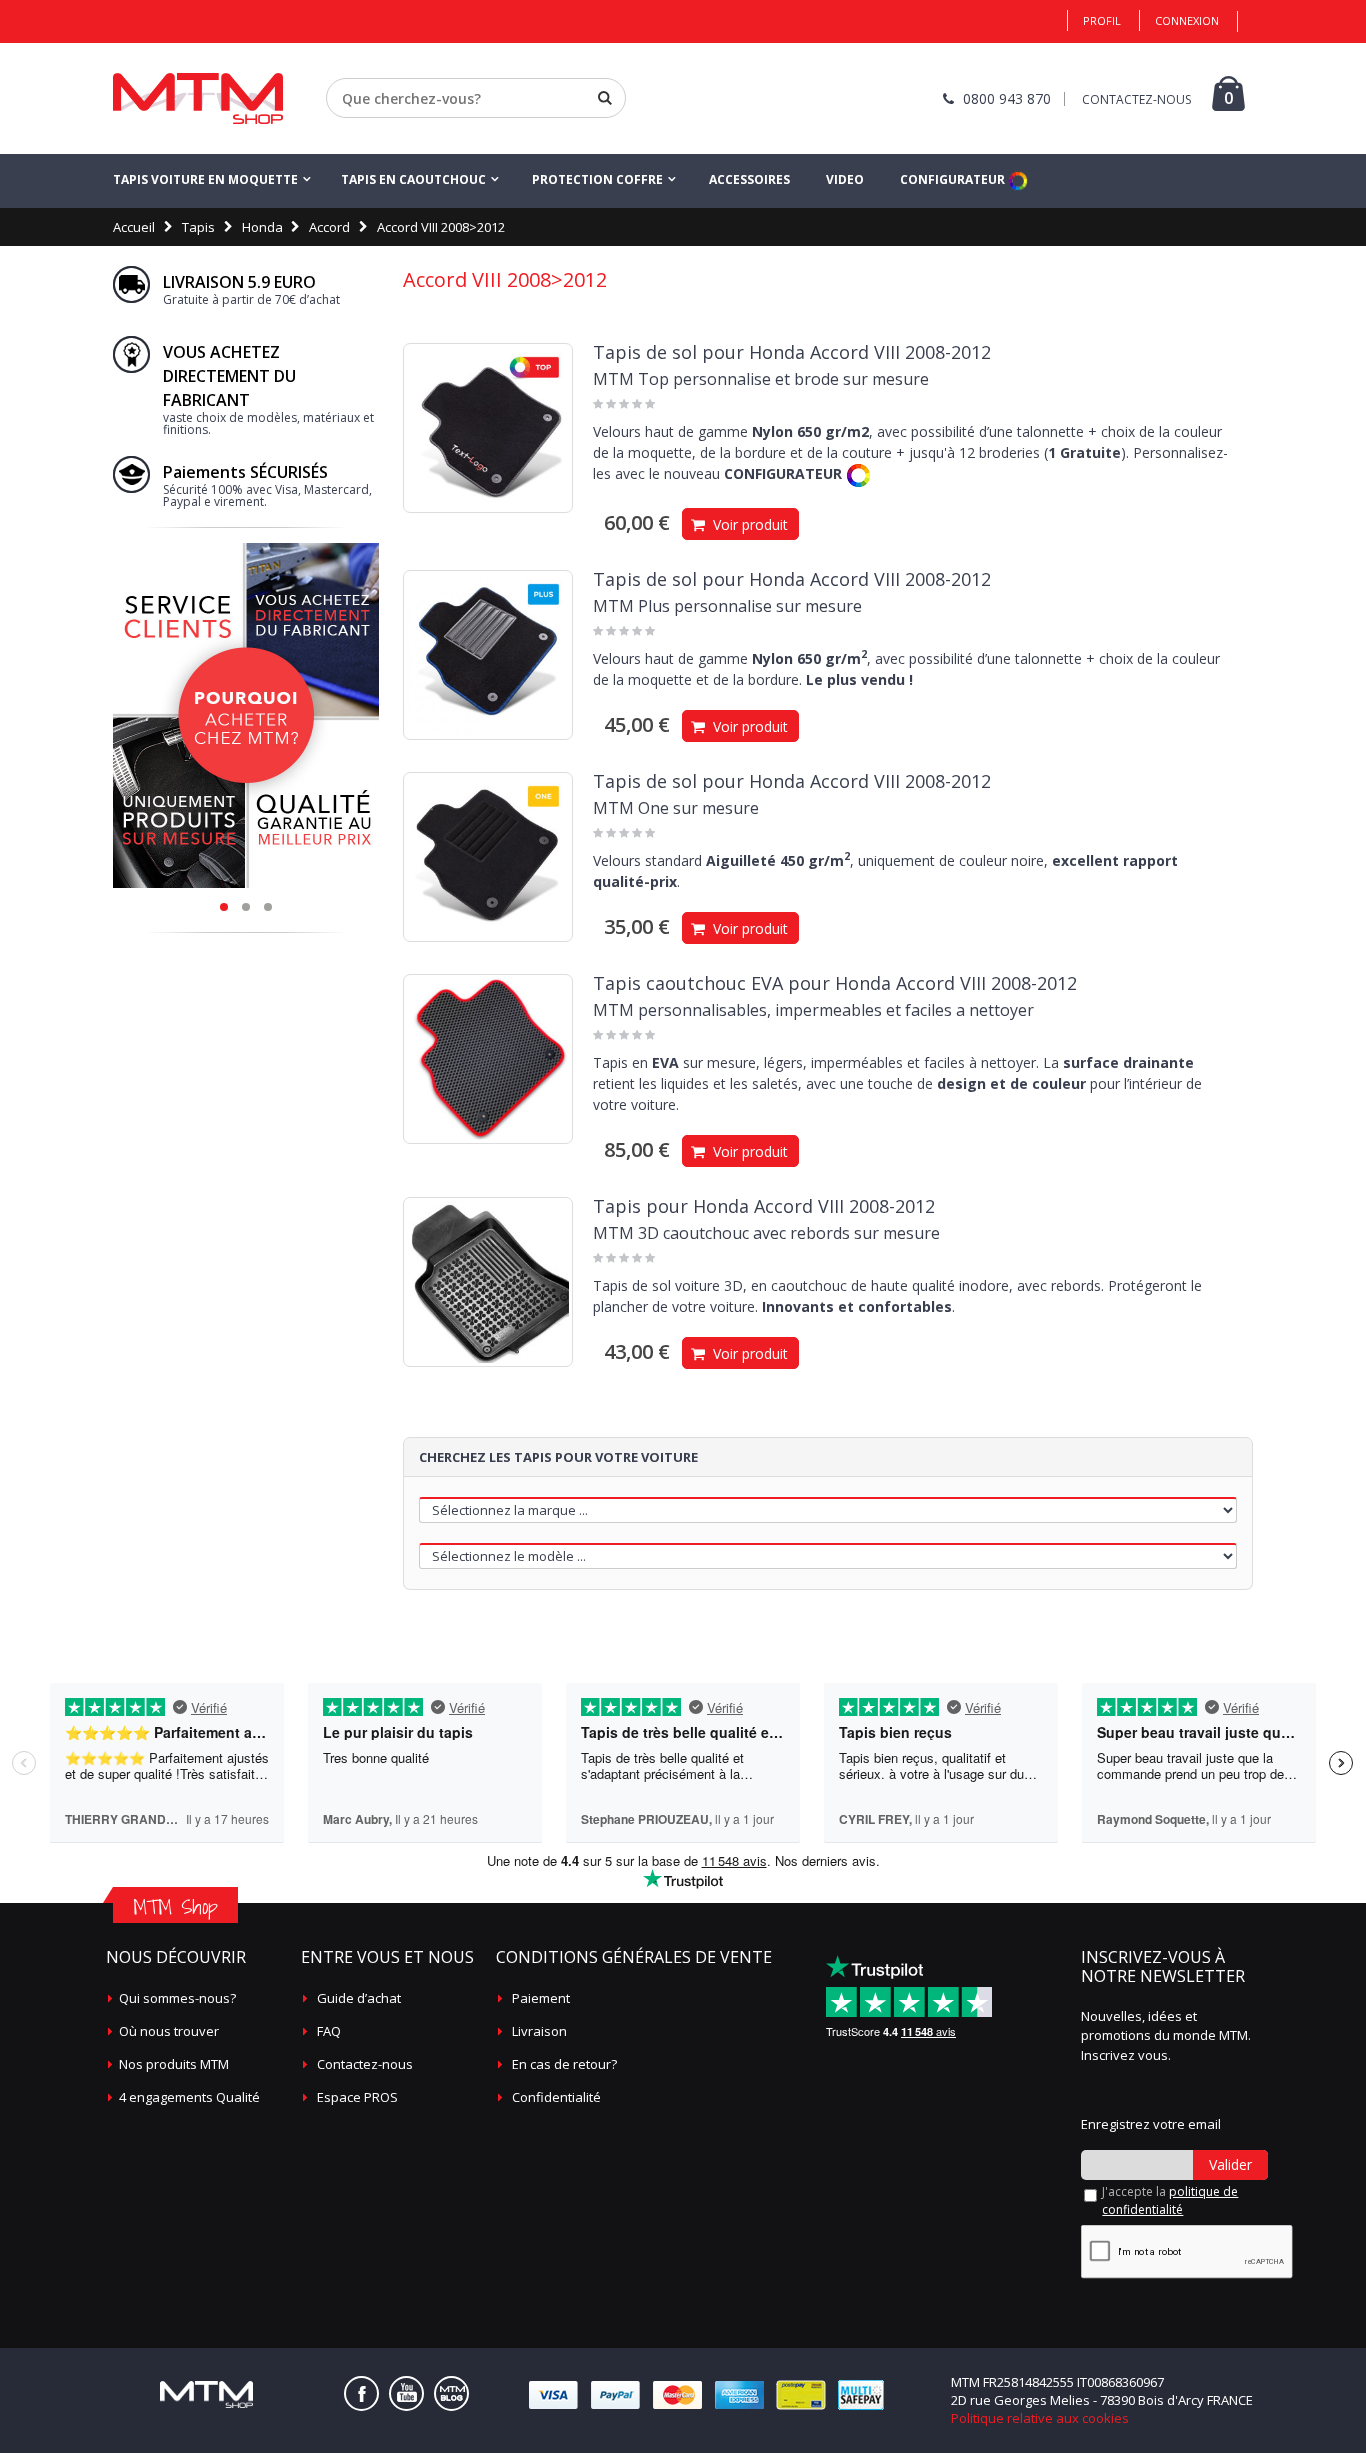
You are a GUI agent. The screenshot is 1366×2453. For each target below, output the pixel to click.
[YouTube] (406, 2393)
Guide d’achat (359, 1998)
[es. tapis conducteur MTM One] (488, 857)
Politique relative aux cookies (1040, 2418)
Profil (1102, 20)
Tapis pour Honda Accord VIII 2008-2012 (764, 1206)
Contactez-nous (365, 2064)
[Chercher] (605, 98)
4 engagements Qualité (189, 2097)
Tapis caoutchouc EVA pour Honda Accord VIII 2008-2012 (835, 983)
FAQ (329, 2031)
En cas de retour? (564, 2064)
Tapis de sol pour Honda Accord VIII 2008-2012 (792, 352)
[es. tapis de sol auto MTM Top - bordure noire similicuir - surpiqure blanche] (488, 428)
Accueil (134, 227)
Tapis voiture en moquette (205, 179)
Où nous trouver (169, 2031)
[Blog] (451, 2393)
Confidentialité (556, 2097)
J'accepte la (1170, 2200)
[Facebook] (361, 2393)
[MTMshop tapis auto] (198, 98)
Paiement (541, 1998)
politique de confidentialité (1170, 2200)
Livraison (539, 2031)
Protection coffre (597, 179)
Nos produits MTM (174, 2064)
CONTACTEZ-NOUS (1136, 99)
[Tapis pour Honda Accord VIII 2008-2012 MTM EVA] (488, 1059)
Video (845, 179)
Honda (262, 227)
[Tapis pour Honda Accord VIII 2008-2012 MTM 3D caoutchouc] (488, 1282)
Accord (329, 227)
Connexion (1187, 20)
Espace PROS (357, 2097)
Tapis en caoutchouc (413, 179)
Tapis (198, 227)
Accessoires (749, 179)
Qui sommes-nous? (177, 1998)
